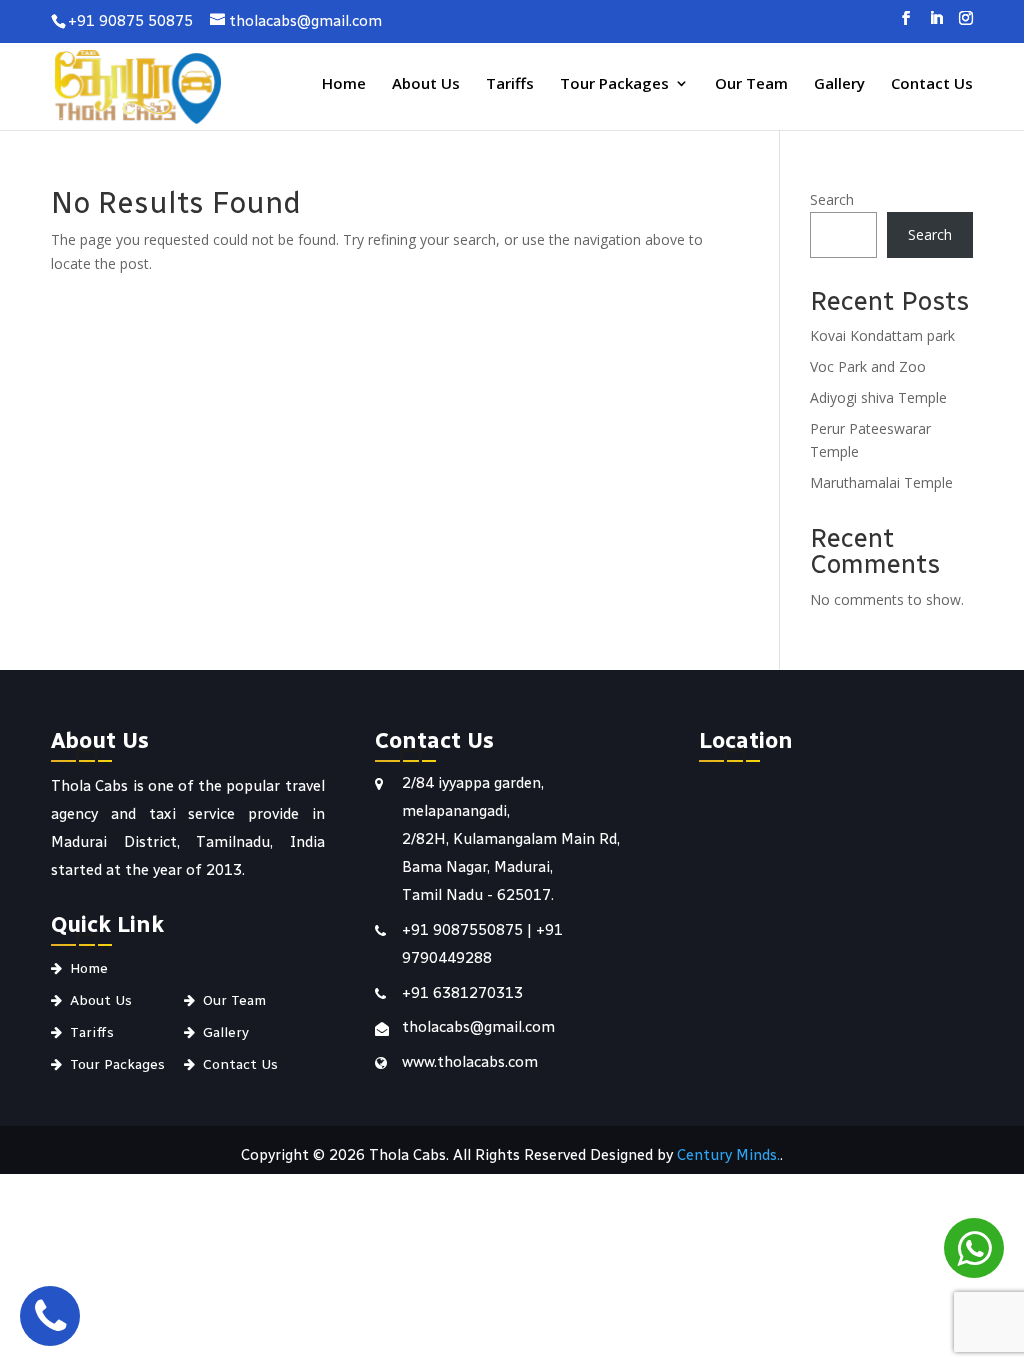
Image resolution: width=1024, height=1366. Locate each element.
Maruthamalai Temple (881, 482)
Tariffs (510, 84)
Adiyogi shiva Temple (878, 397)
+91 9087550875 (464, 930)
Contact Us (932, 84)
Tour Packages (614, 84)
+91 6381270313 (462, 993)
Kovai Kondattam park (882, 335)
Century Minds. (728, 1155)
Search (832, 199)
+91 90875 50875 (130, 21)
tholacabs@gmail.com (478, 1027)
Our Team (751, 84)
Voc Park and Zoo (868, 366)
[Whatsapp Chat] (974, 1248)
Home (344, 84)
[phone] (50, 1316)
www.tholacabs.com (470, 1062)
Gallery (839, 84)
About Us (426, 84)
